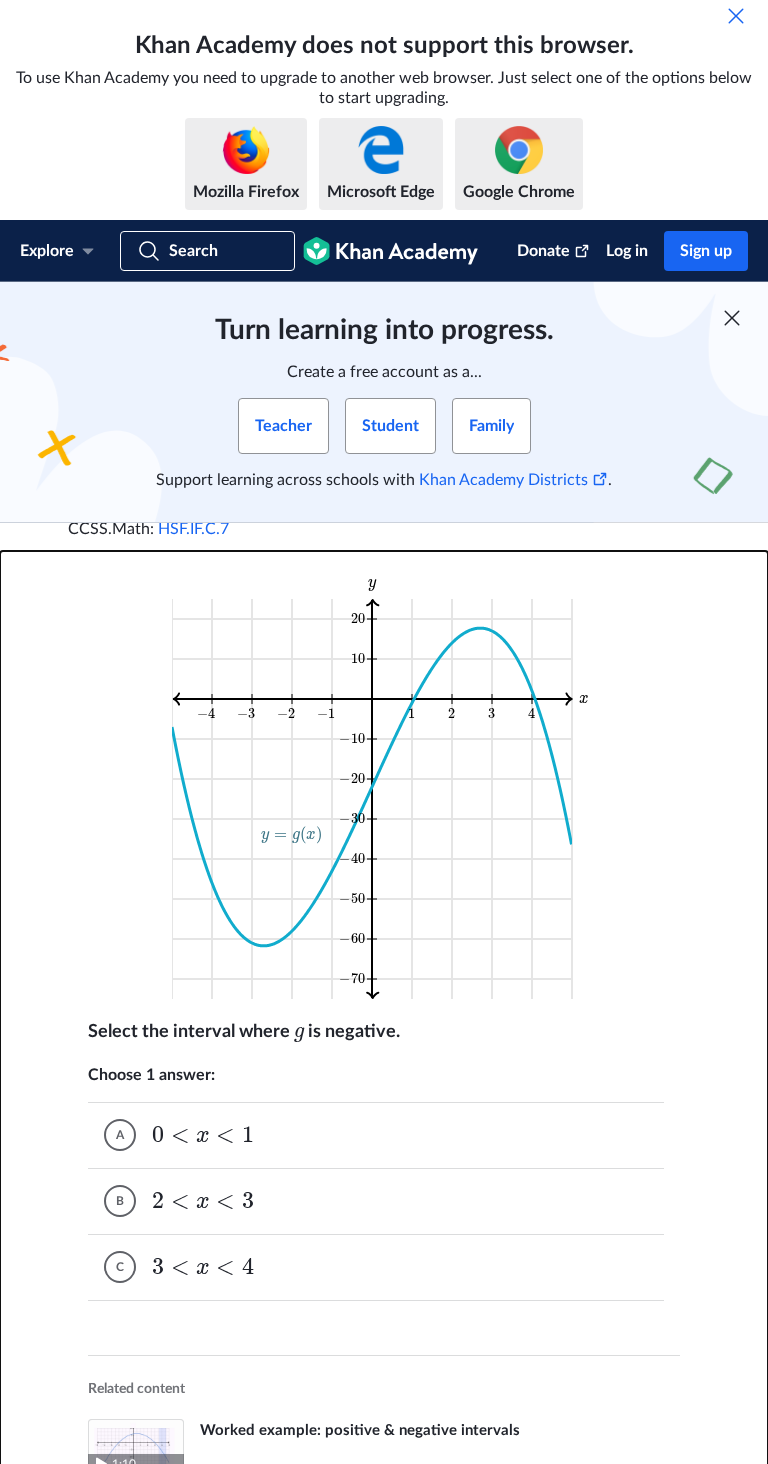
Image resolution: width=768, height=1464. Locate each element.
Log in (627, 251)
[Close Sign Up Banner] (732, 318)
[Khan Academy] (390, 251)
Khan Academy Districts (503, 480)
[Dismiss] (736, 16)
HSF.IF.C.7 (193, 529)
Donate (543, 251)
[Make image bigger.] (384, 786)
